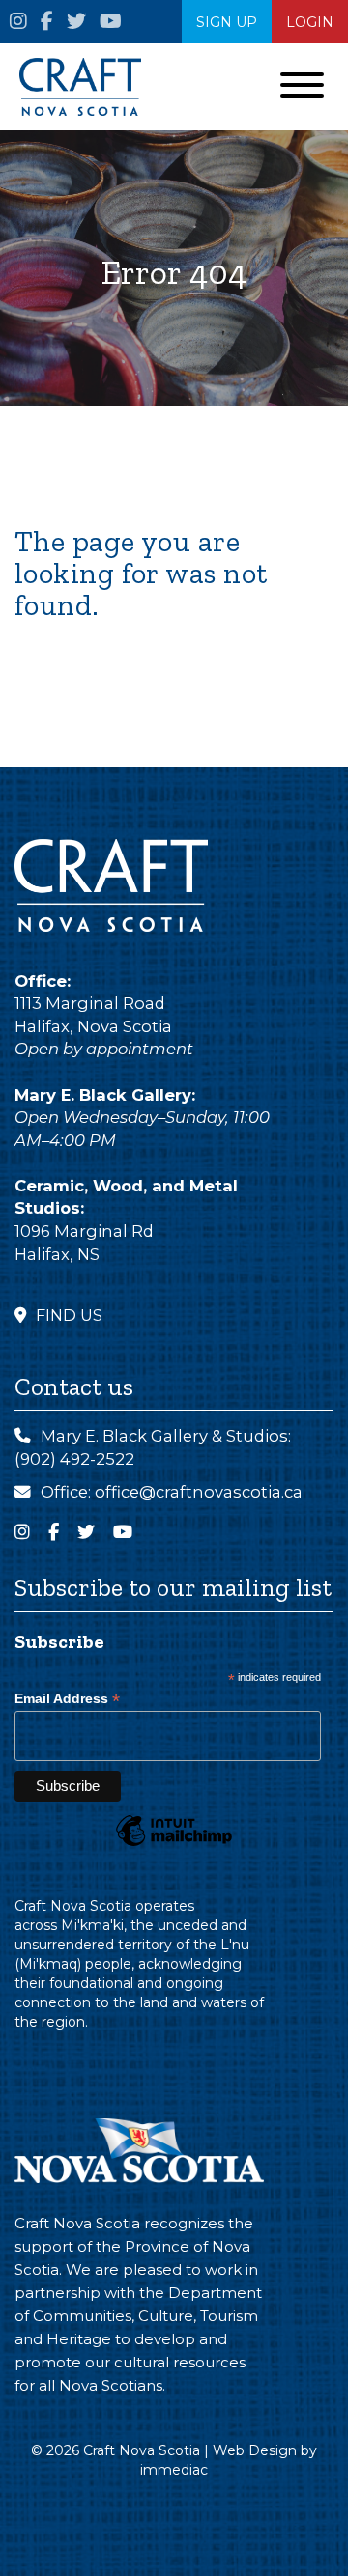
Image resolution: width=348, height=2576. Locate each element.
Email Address (67, 1699)
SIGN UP (227, 22)
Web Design (255, 2450)
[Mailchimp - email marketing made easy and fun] (174, 1845)
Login (310, 22)
